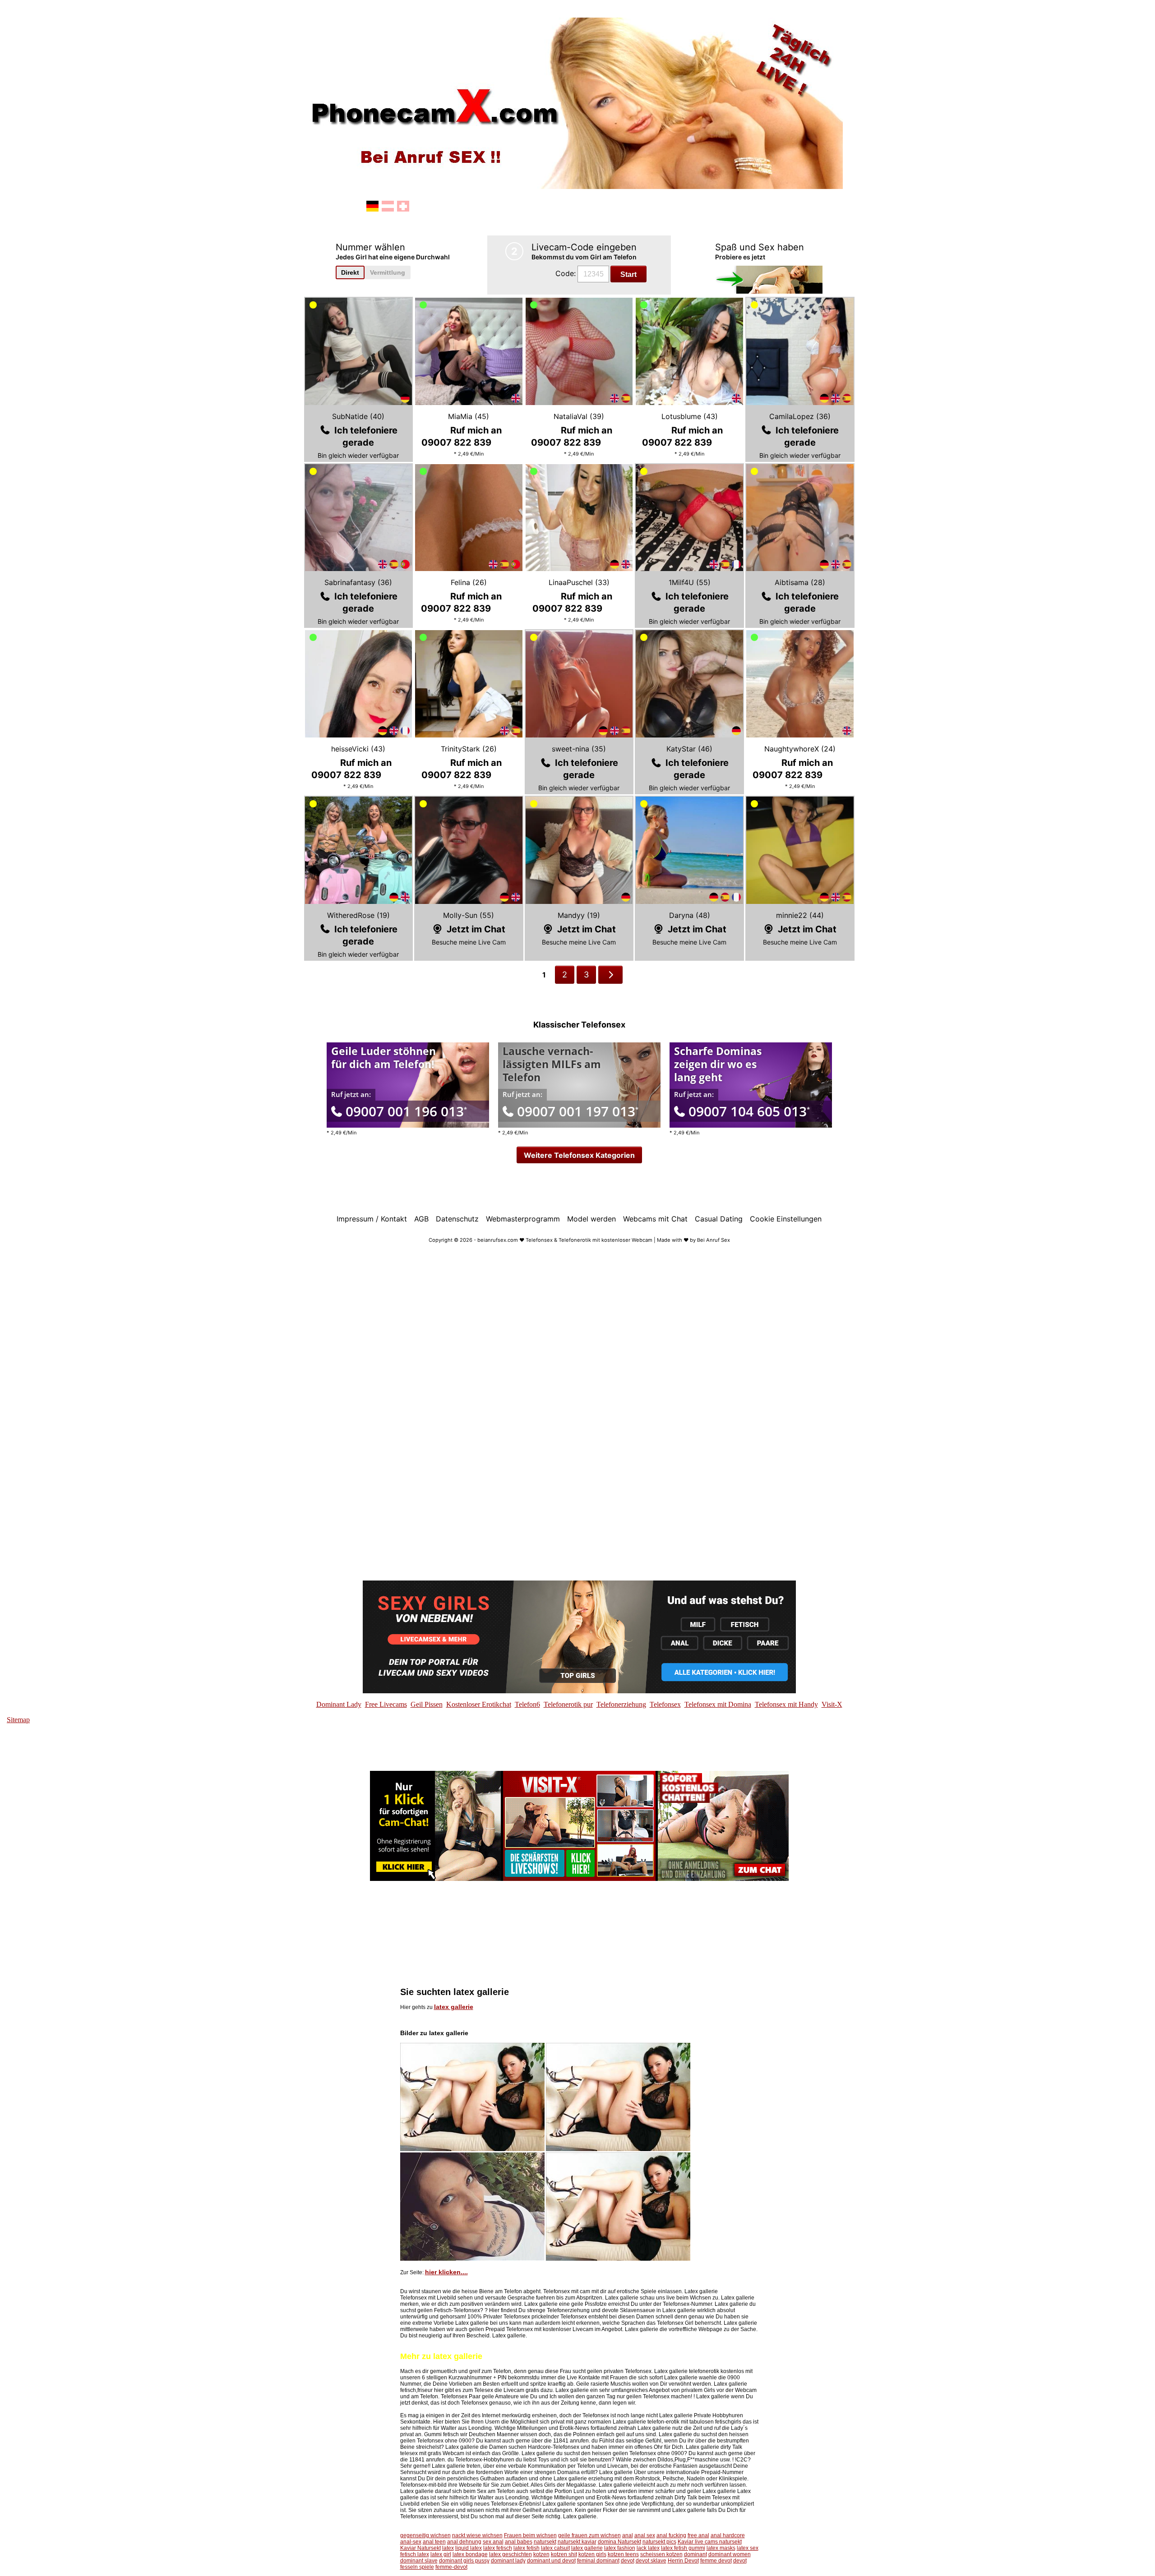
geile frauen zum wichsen (589, 2535)
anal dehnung (464, 2542)
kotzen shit (564, 2554)
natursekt (545, 2542)
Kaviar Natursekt (420, 2548)
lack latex (648, 2548)
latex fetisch (498, 2548)
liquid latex (469, 2548)
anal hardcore (728, 2535)
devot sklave (651, 2561)
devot (628, 2561)
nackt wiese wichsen (477, 2535)
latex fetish (527, 2548)
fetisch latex (415, 2554)
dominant (695, 2554)
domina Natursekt (619, 2542)
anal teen (434, 2542)
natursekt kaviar (577, 2542)
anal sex (645, 2535)
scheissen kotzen (661, 2554)
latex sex (748, 2548)
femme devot (716, 2561)
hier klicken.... (446, 2272)
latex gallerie (454, 2007)
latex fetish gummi (683, 2548)
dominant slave (419, 2561)
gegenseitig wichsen (425, 2535)
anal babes (519, 2542)
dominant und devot (551, 2561)
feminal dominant (598, 2561)
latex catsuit (555, 2548)
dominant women (730, 2554)
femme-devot (451, 2567)
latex (448, 2548)
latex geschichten (511, 2554)
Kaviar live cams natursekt (710, 2542)
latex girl (441, 2554)
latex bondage (470, 2554)
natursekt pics (659, 2542)
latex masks (721, 2548)
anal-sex (411, 2542)
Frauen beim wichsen (530, 2535)
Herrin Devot (683, 2561)
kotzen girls (592, 2554)
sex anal (493, 2542)
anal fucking (671, 2535)
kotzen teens (623, 2554)
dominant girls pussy (464, 2561)
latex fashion (620, 2548)
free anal (698, 2535)
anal (628, 2535)
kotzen (541, 2554)
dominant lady (508, 2561)
